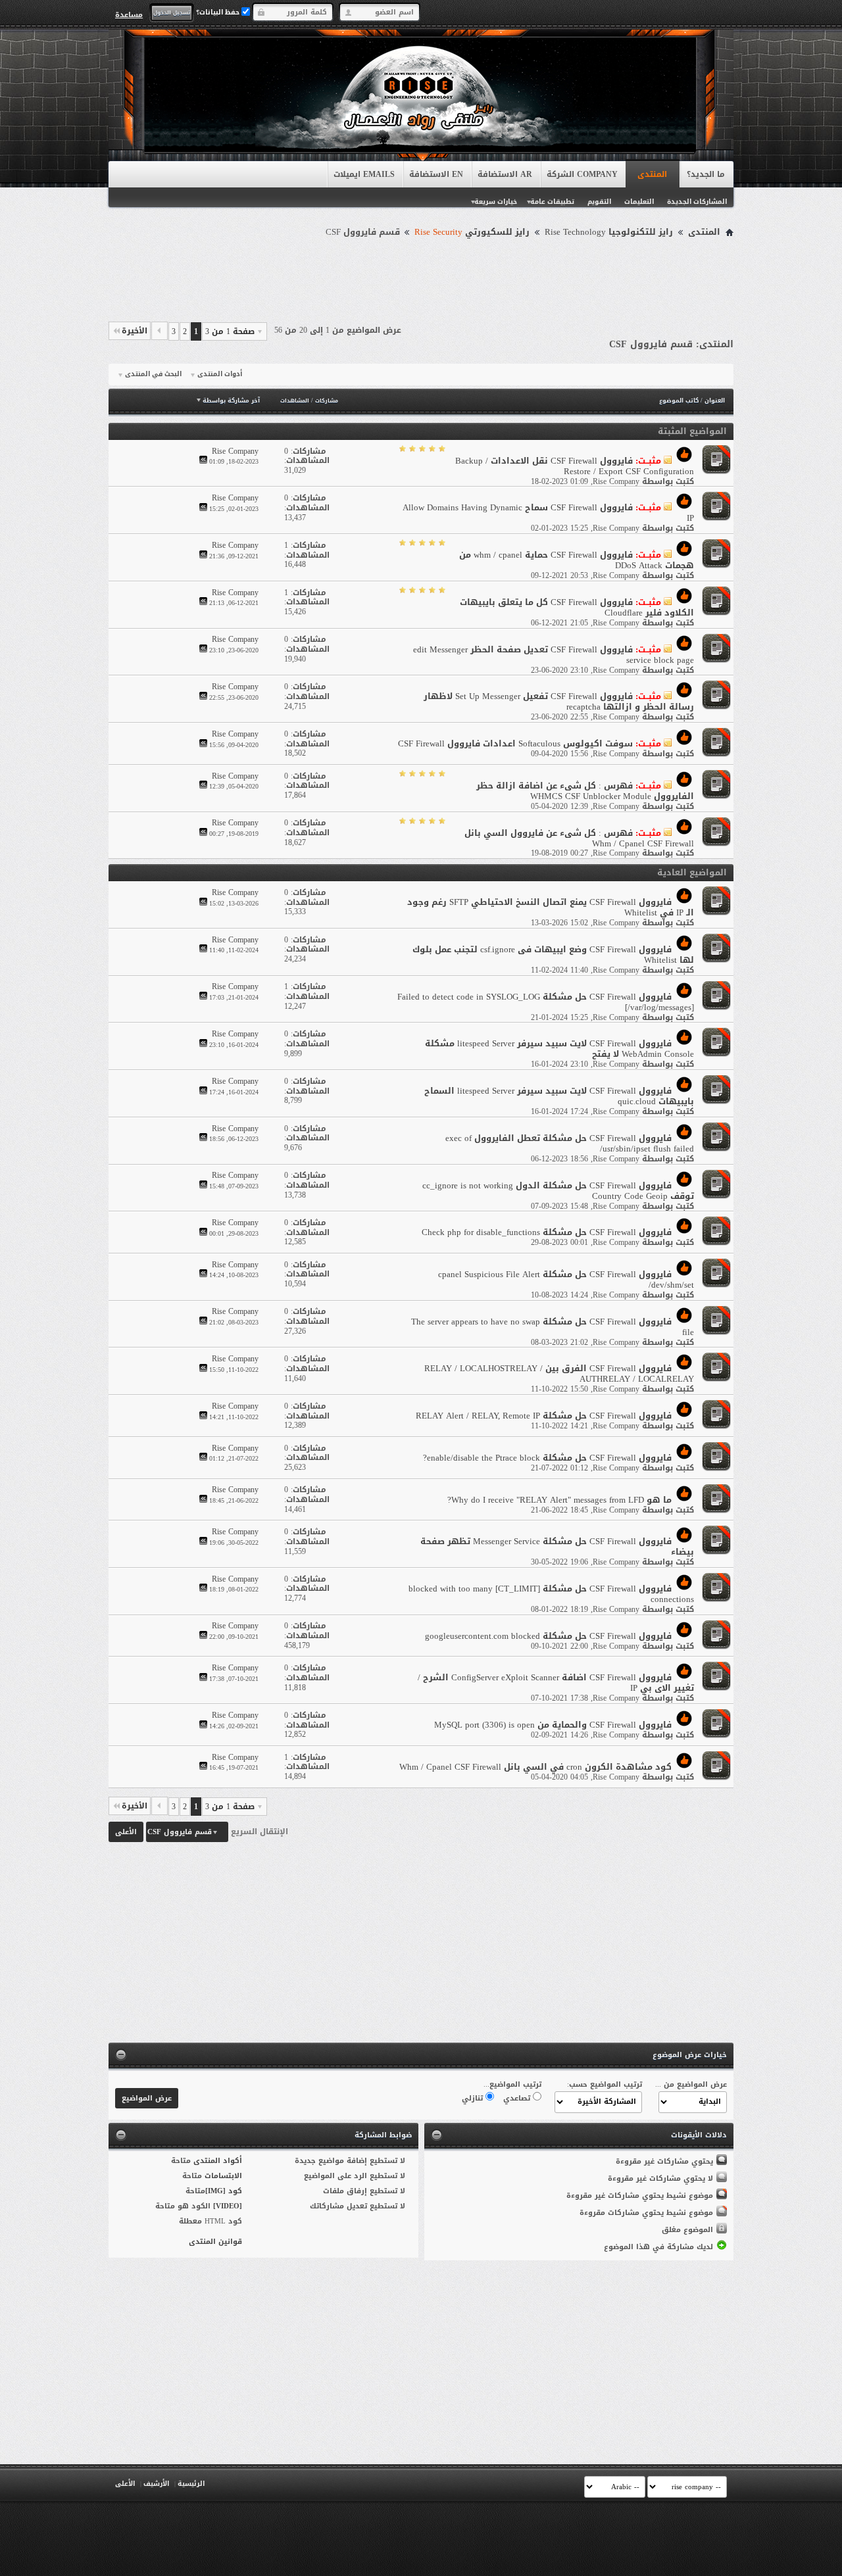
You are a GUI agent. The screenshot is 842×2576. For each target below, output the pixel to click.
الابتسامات (223, 2176)
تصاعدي (518, 2098)
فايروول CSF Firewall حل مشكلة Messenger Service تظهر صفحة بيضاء (557, 1546)
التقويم (599, 202)
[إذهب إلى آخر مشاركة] (203, 461)
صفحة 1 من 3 (230, 331)
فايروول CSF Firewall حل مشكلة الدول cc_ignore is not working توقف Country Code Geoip (558, 1191)
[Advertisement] (421, 278)
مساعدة (129, 14)
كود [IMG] (224, 2191)
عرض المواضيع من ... (691, 2084)
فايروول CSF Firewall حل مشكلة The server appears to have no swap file (553, 1327)
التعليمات (639, 202)
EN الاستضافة (436, 174)
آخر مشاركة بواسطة (231, 401)
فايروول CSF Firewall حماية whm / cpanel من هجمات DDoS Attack (577, 560)
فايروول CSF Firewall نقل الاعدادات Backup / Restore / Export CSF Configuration (575, 466)
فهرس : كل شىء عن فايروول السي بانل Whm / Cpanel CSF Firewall (579, 838)
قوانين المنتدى (215, 2242)
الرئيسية (191, 2484)
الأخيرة (135, 331)
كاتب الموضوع (679, 401)
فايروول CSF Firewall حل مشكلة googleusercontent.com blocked (548, 1636)
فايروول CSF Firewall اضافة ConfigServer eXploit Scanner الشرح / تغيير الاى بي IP (556, 1683)
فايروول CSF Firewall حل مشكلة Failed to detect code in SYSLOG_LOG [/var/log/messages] (546, 1002)
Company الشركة (582, 174)
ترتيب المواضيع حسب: (605, 2084)
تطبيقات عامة (552, 202)
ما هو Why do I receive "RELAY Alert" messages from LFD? (559, 1500)
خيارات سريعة (496, 202)
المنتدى (652, 174)
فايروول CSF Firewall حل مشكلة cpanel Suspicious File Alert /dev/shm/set (566, 1279)
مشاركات (327, 401)
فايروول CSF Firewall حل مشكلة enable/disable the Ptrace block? (547, 1458)
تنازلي (474, 2098)
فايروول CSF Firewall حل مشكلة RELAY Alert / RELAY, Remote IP (544, 1416)
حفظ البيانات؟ (219, 12)
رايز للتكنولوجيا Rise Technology (609, 232)
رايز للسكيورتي (472, 232)
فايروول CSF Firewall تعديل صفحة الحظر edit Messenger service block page (554, 655)
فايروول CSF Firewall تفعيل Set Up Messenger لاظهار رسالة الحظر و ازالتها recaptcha (559, 701)
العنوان (715, 401)
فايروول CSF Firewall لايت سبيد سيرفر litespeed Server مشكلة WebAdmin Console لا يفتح (559, 1049)
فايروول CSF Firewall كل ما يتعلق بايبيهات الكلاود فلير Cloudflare (577, 607)
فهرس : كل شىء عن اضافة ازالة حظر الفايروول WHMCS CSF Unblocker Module (585, 791)
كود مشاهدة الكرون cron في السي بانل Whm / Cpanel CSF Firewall (535, 1767)
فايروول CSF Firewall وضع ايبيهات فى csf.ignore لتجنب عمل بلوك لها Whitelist (553, 955)
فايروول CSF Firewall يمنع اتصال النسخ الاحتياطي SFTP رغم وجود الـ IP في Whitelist (551, 907)
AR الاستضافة (505, 174)
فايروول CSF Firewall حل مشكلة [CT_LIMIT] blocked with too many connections (551, 1594)
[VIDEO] (228, 2206)
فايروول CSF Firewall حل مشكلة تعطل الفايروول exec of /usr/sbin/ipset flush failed (570, 1143)
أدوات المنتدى (220, 374)
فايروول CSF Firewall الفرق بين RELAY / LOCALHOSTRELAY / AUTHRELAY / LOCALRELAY (559, 1373)
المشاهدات (295, 401)
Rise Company (616, 481)
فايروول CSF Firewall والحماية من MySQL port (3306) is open (553, 1725)
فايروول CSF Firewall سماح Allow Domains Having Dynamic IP (548, 513)
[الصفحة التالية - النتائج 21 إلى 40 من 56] (160, 331)
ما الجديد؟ (706, 174)
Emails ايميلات (364, 174)
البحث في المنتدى (153, 374)
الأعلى (126, 1832)
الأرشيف (156, 2484)
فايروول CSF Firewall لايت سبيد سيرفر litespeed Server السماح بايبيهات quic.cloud (559, 1096)
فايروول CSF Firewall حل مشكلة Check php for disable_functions (547, 1232)
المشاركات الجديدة (697, 202)
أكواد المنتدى (218, 2161)
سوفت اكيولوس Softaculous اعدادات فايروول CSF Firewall (515, 743)
